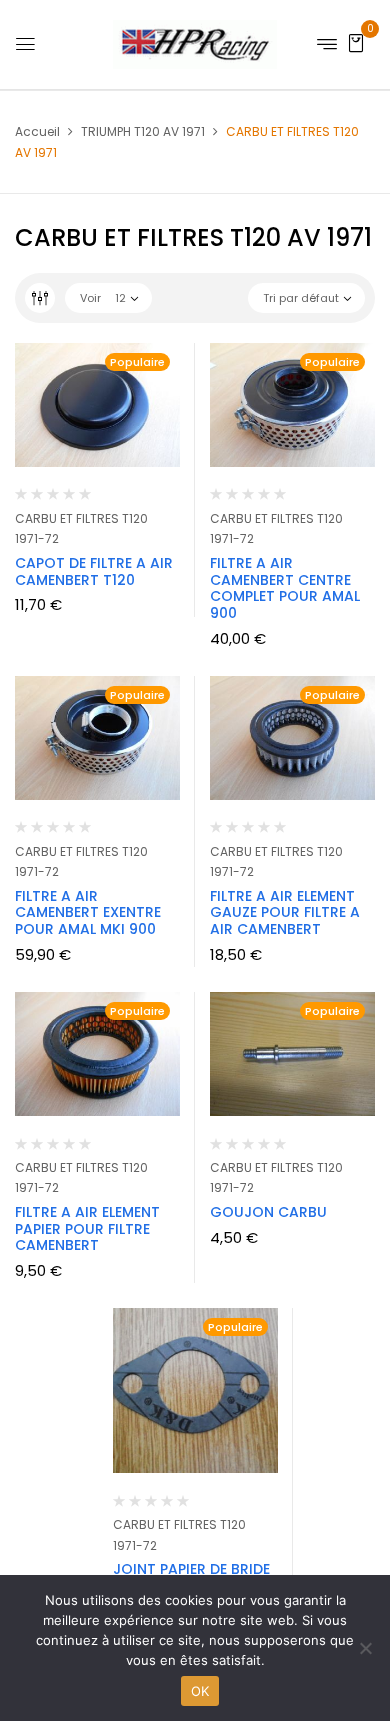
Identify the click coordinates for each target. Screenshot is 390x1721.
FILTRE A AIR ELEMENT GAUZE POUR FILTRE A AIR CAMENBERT (285, 913)
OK (200, 1691)
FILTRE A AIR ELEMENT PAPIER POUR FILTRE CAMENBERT (87, 1229)
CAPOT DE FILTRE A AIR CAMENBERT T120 (94, 571)
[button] (356, 42)
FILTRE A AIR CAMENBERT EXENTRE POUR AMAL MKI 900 (88, 913)
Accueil (37, 131)
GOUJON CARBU (268, 1212)
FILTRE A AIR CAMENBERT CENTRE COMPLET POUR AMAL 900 (285, 588)
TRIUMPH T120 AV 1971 (143, 131)
